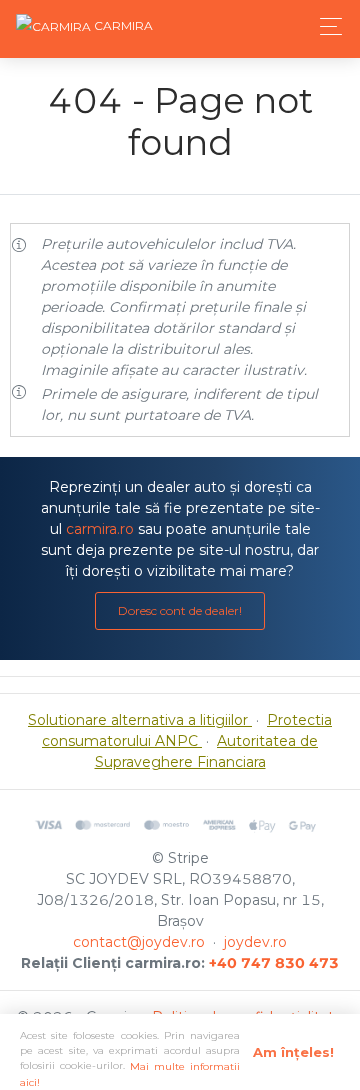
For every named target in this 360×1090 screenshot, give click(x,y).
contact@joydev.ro (139, 942)
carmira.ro (100, 529)
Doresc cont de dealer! (180, 610)
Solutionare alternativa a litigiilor (140, 720)
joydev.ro (255, 942)
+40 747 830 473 (274, 963)
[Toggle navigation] (325, 26)
